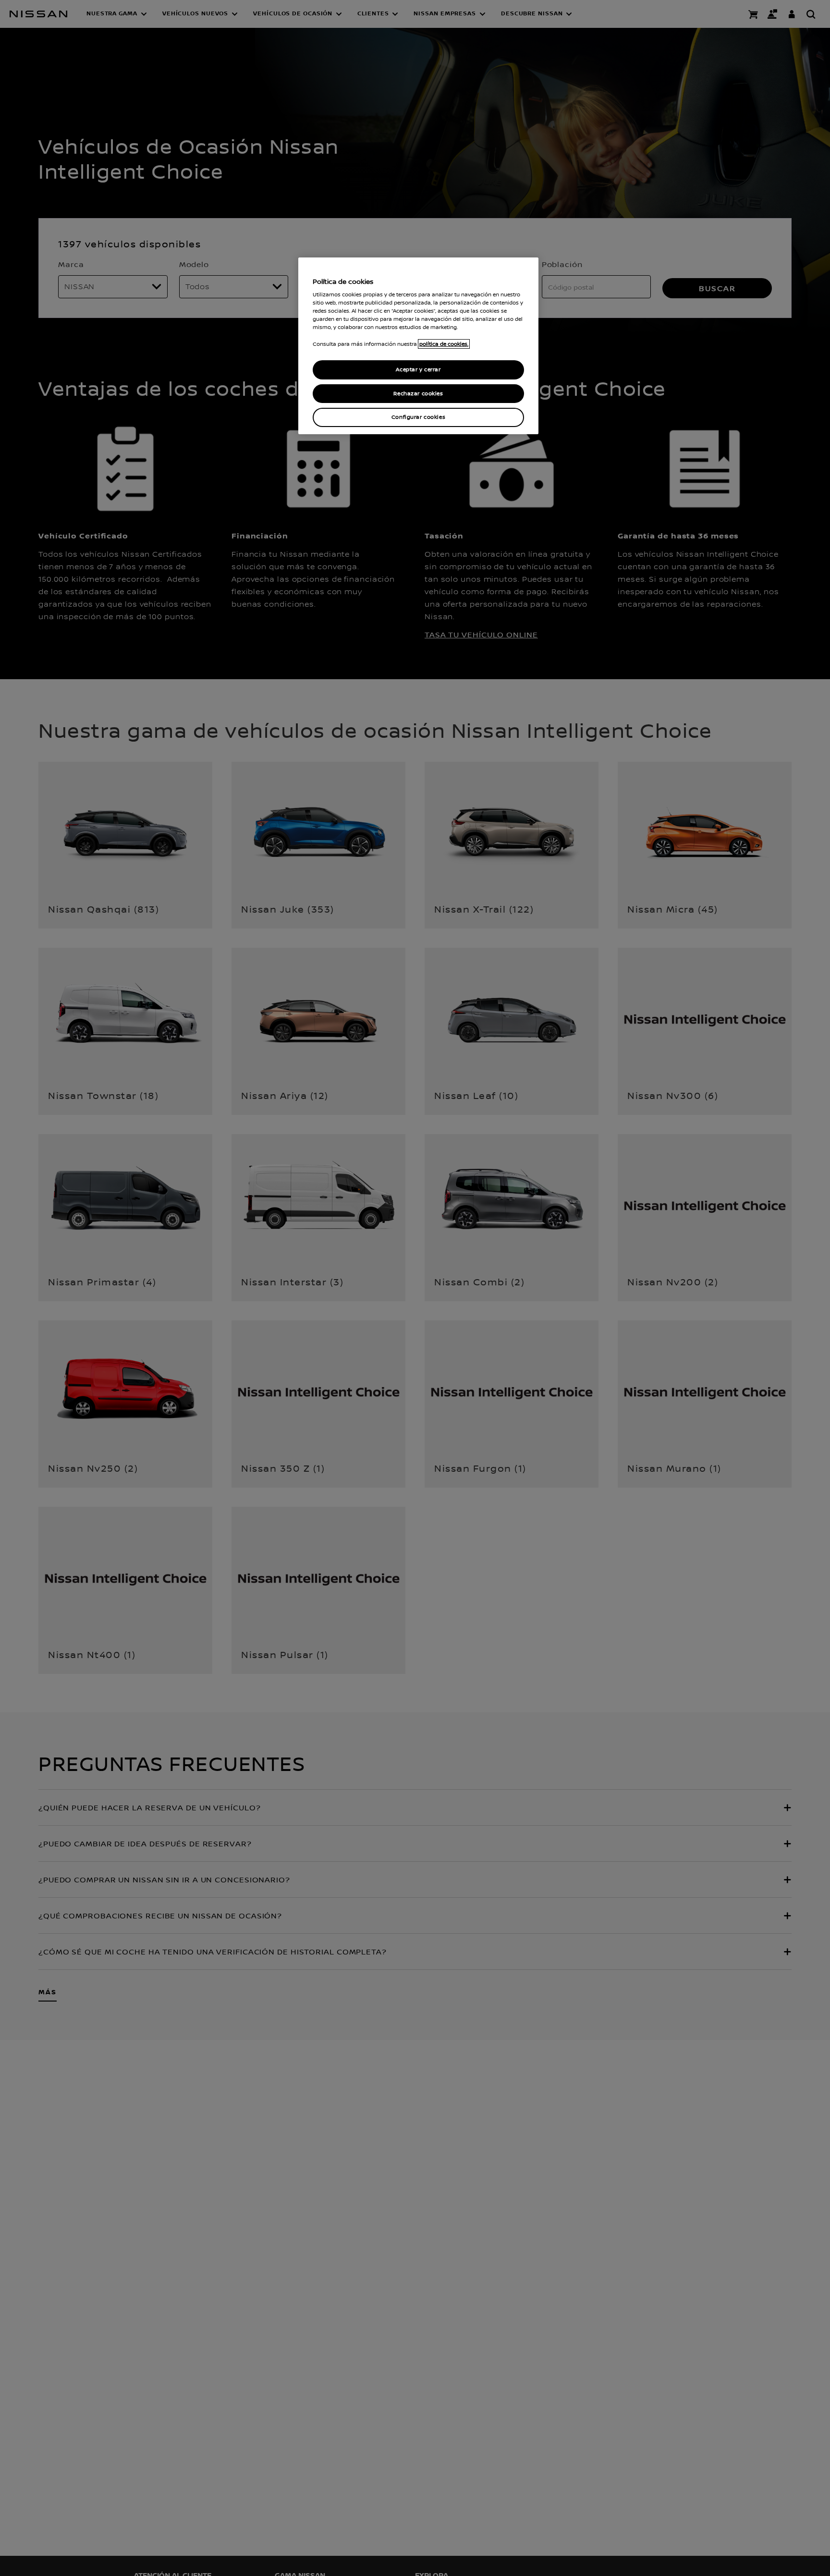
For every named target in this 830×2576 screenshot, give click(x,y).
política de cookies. (444, 344)
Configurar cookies (418, 418)
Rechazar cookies (418, 394)
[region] (418, 346)
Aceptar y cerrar (418, 370)
